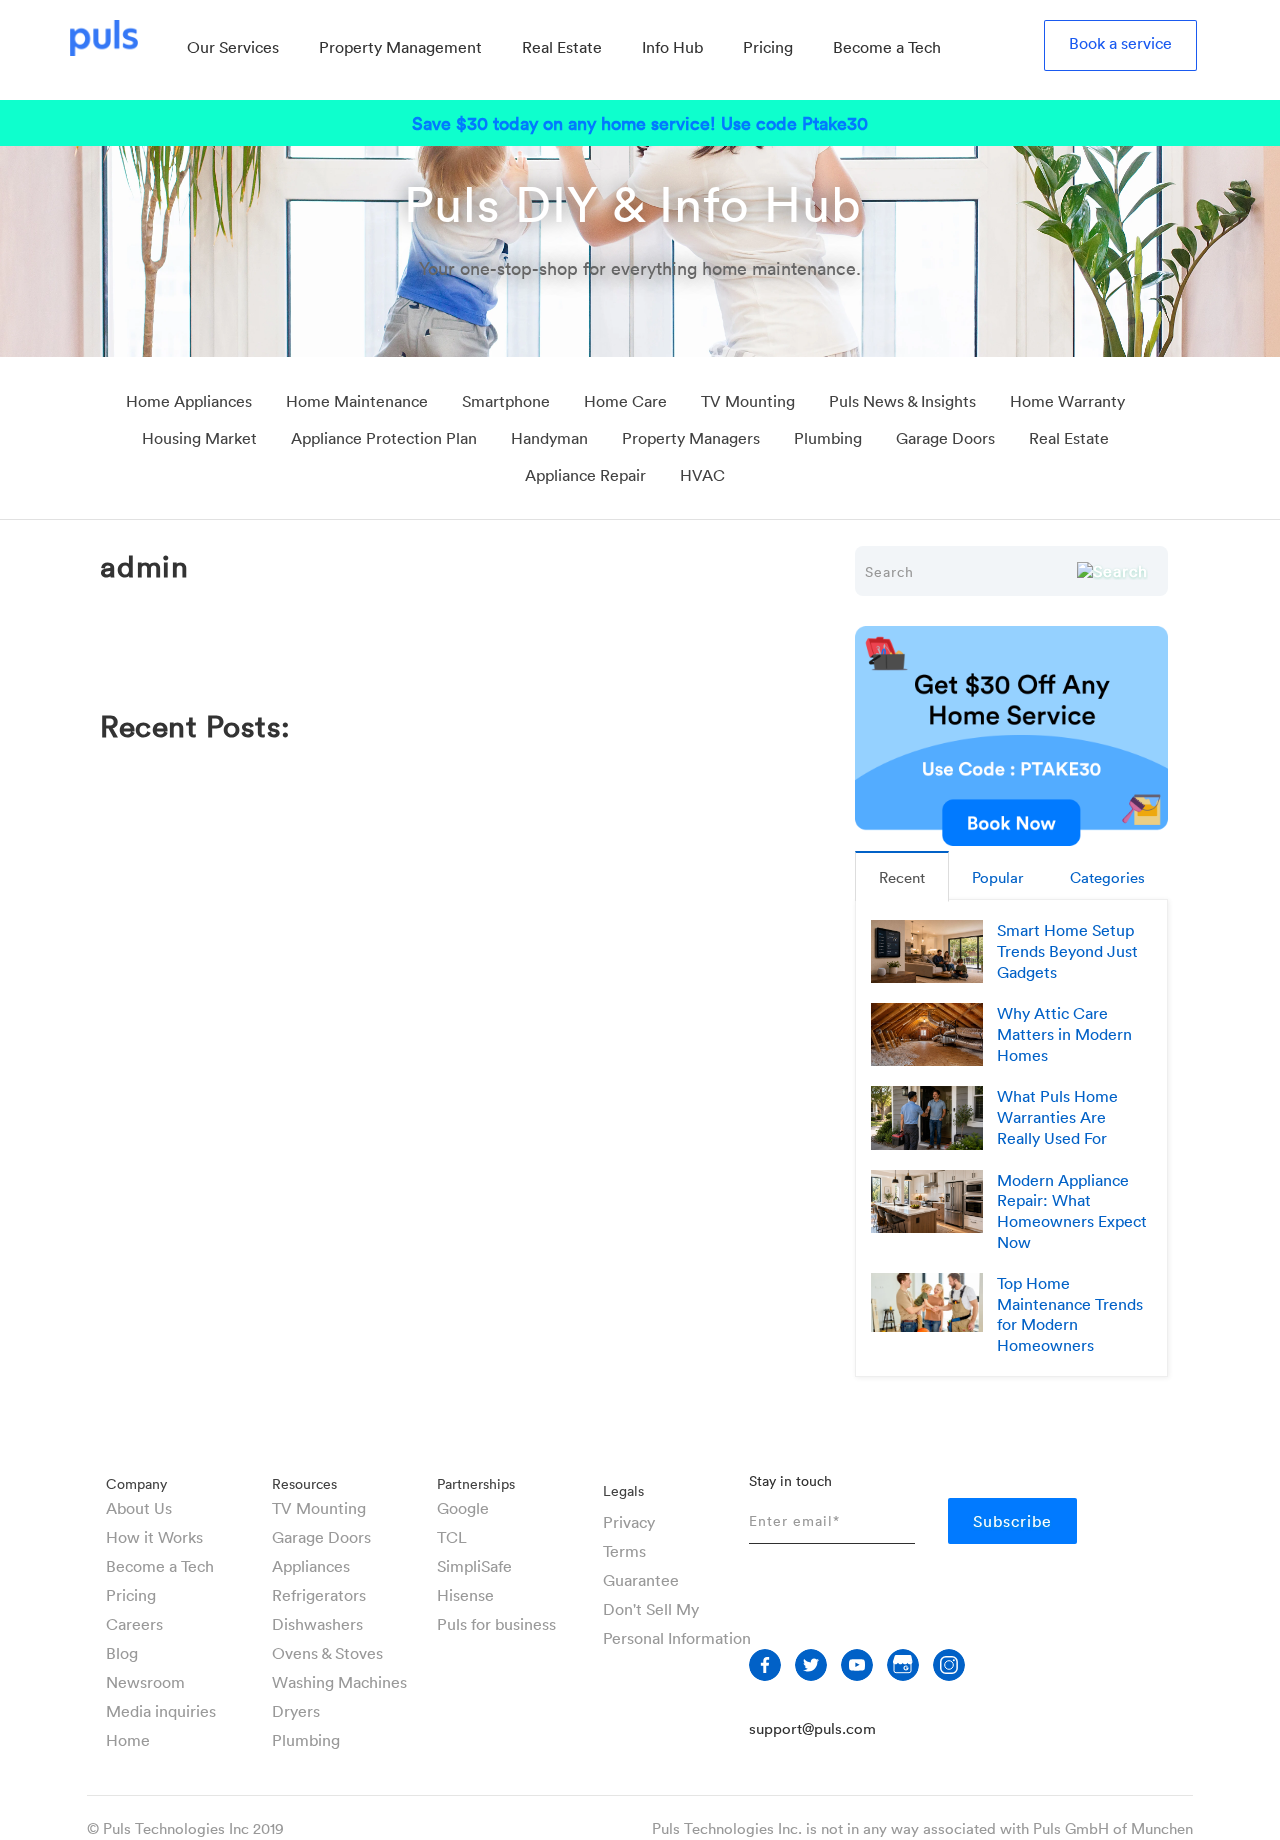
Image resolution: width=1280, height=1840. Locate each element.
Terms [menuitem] (624, 1551)
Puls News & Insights (902, 401)
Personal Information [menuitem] (677, 1638)
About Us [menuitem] (139, 1508)
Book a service (1120, 43)
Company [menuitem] (136, 1483)
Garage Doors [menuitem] (321, 1537)
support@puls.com (812, 1728)
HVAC (702, 475)
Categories (1107, 877)
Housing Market (199, 438)
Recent (902, 877)
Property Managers (691, 438)
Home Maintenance (357, 401)
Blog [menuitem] (122, 1653)
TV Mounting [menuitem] (319, 1508)
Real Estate (1069, 438)
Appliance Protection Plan (384, 438)
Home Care (625, 401)
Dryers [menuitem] (296, 1711)
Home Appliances (189, 401)
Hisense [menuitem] (465, 1595)
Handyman (549, 438)
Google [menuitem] (463, 1508)
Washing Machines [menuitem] (339, 1682)
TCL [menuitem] (452, 1537)
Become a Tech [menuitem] (887, 47)
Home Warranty (1067, 401)
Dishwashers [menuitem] (317, 1624)
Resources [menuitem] (304, 1483)
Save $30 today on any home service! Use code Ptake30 (640, 123)
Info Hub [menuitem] (672, 47)
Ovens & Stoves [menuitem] (327, 1653)
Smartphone (506, 401)
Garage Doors (945, 438)
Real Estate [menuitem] (562, 47)
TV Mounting (748, 401)
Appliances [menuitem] (311, 1566)
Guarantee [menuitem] (641, 1580)
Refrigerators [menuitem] (319, 1595)
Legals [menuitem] (623, 1490)
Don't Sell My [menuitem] (651, 1609)
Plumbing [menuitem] (306, 1740)
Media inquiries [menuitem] (161, 1711)
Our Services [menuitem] (233, 47)
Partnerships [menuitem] (476, 1483)
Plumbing (828, 438)
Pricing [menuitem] (768, 47)
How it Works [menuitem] (154, 1537)
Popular (998, 877)
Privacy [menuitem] (629, 1522)
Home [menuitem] (128, 1740)
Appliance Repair (585, 475)
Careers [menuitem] (134, 1624)
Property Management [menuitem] (400, 47)
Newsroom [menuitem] (145, 1682)
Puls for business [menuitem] (496, 1624)
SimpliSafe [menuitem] (474, 1566)
